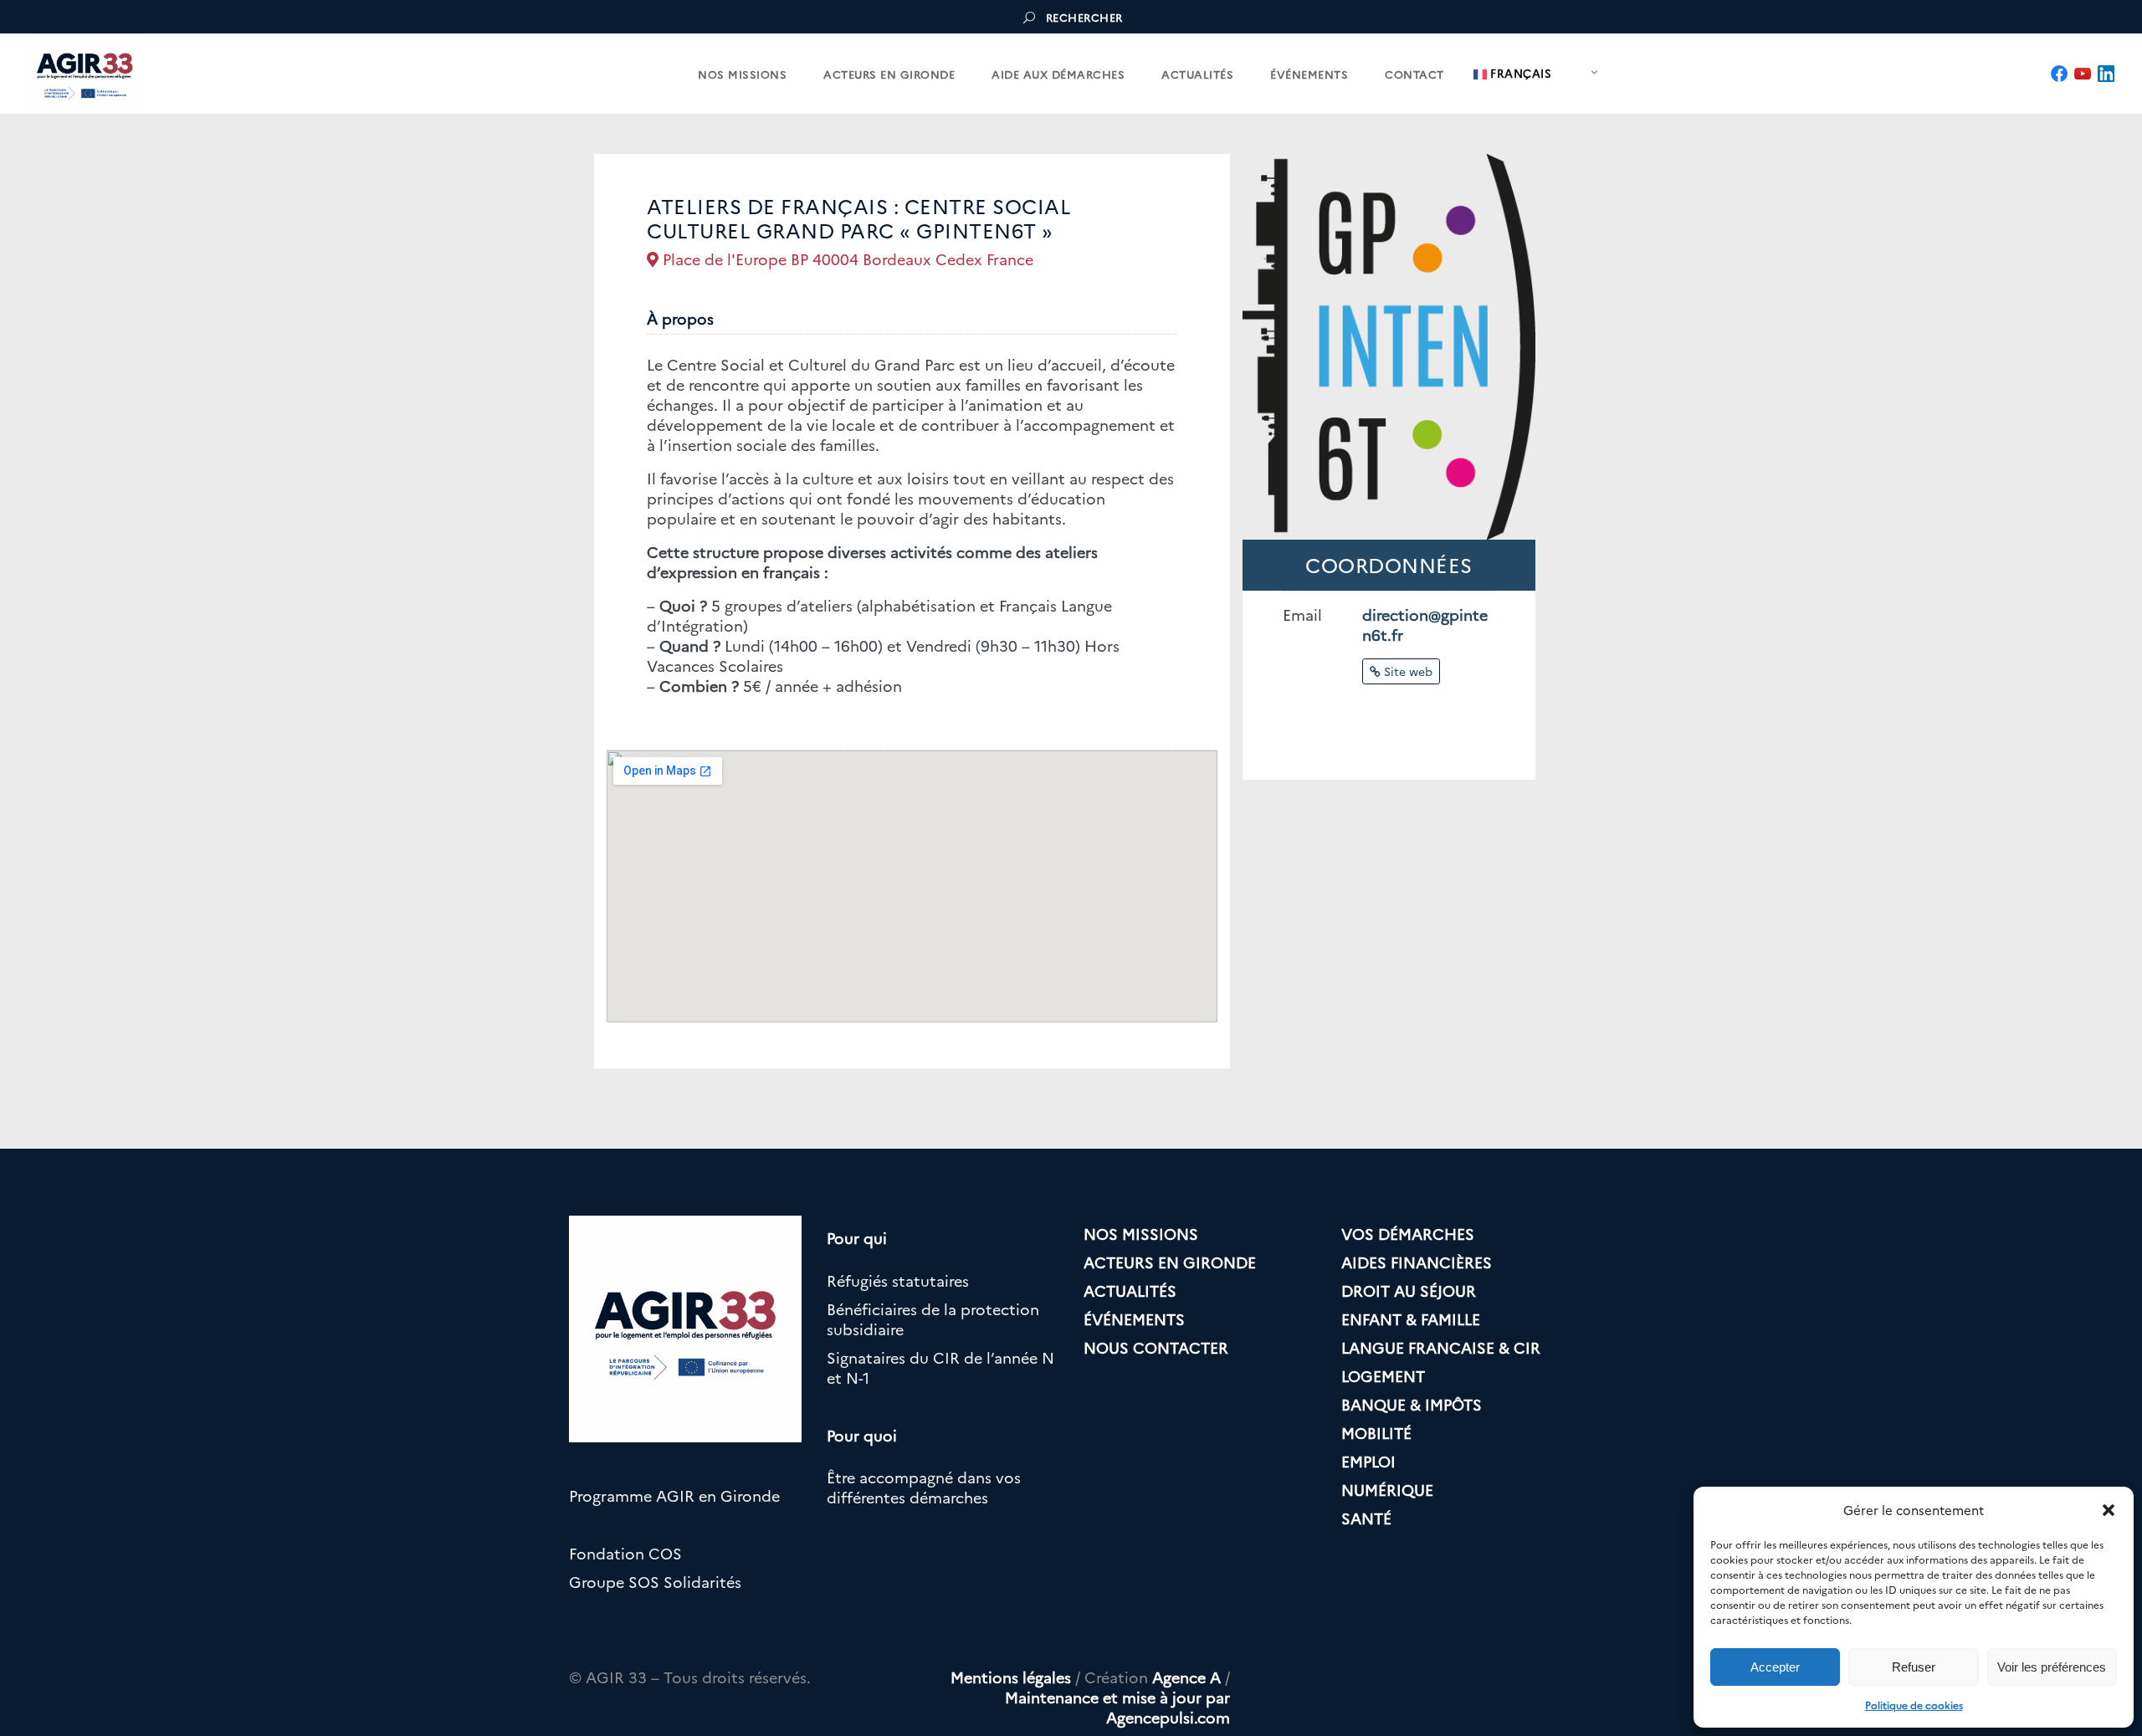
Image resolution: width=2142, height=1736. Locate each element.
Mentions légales (1011, 1677)
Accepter (1775, 1667)
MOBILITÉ (1376, 1433)
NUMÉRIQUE (1387, 1490)
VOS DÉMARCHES (1408, 1234)
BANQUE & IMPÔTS (1412, 1404)
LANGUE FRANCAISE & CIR (1441, 1347)
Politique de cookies (1914, 1705)
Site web (1407, 671)
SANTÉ (1366, 1518)
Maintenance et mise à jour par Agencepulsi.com (1117, 1707)
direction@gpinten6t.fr (1425, 625)
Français (1519, 73)
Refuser (1914, 1667)
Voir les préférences (2052, 1667)
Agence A (1186, 1677)
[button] (2109, 1510)
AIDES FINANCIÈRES (1417, 1262)
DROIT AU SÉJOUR (1409, 1290)
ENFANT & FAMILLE (1411, 1319)
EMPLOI (1368, 1461)
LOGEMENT (1383, 1376)
